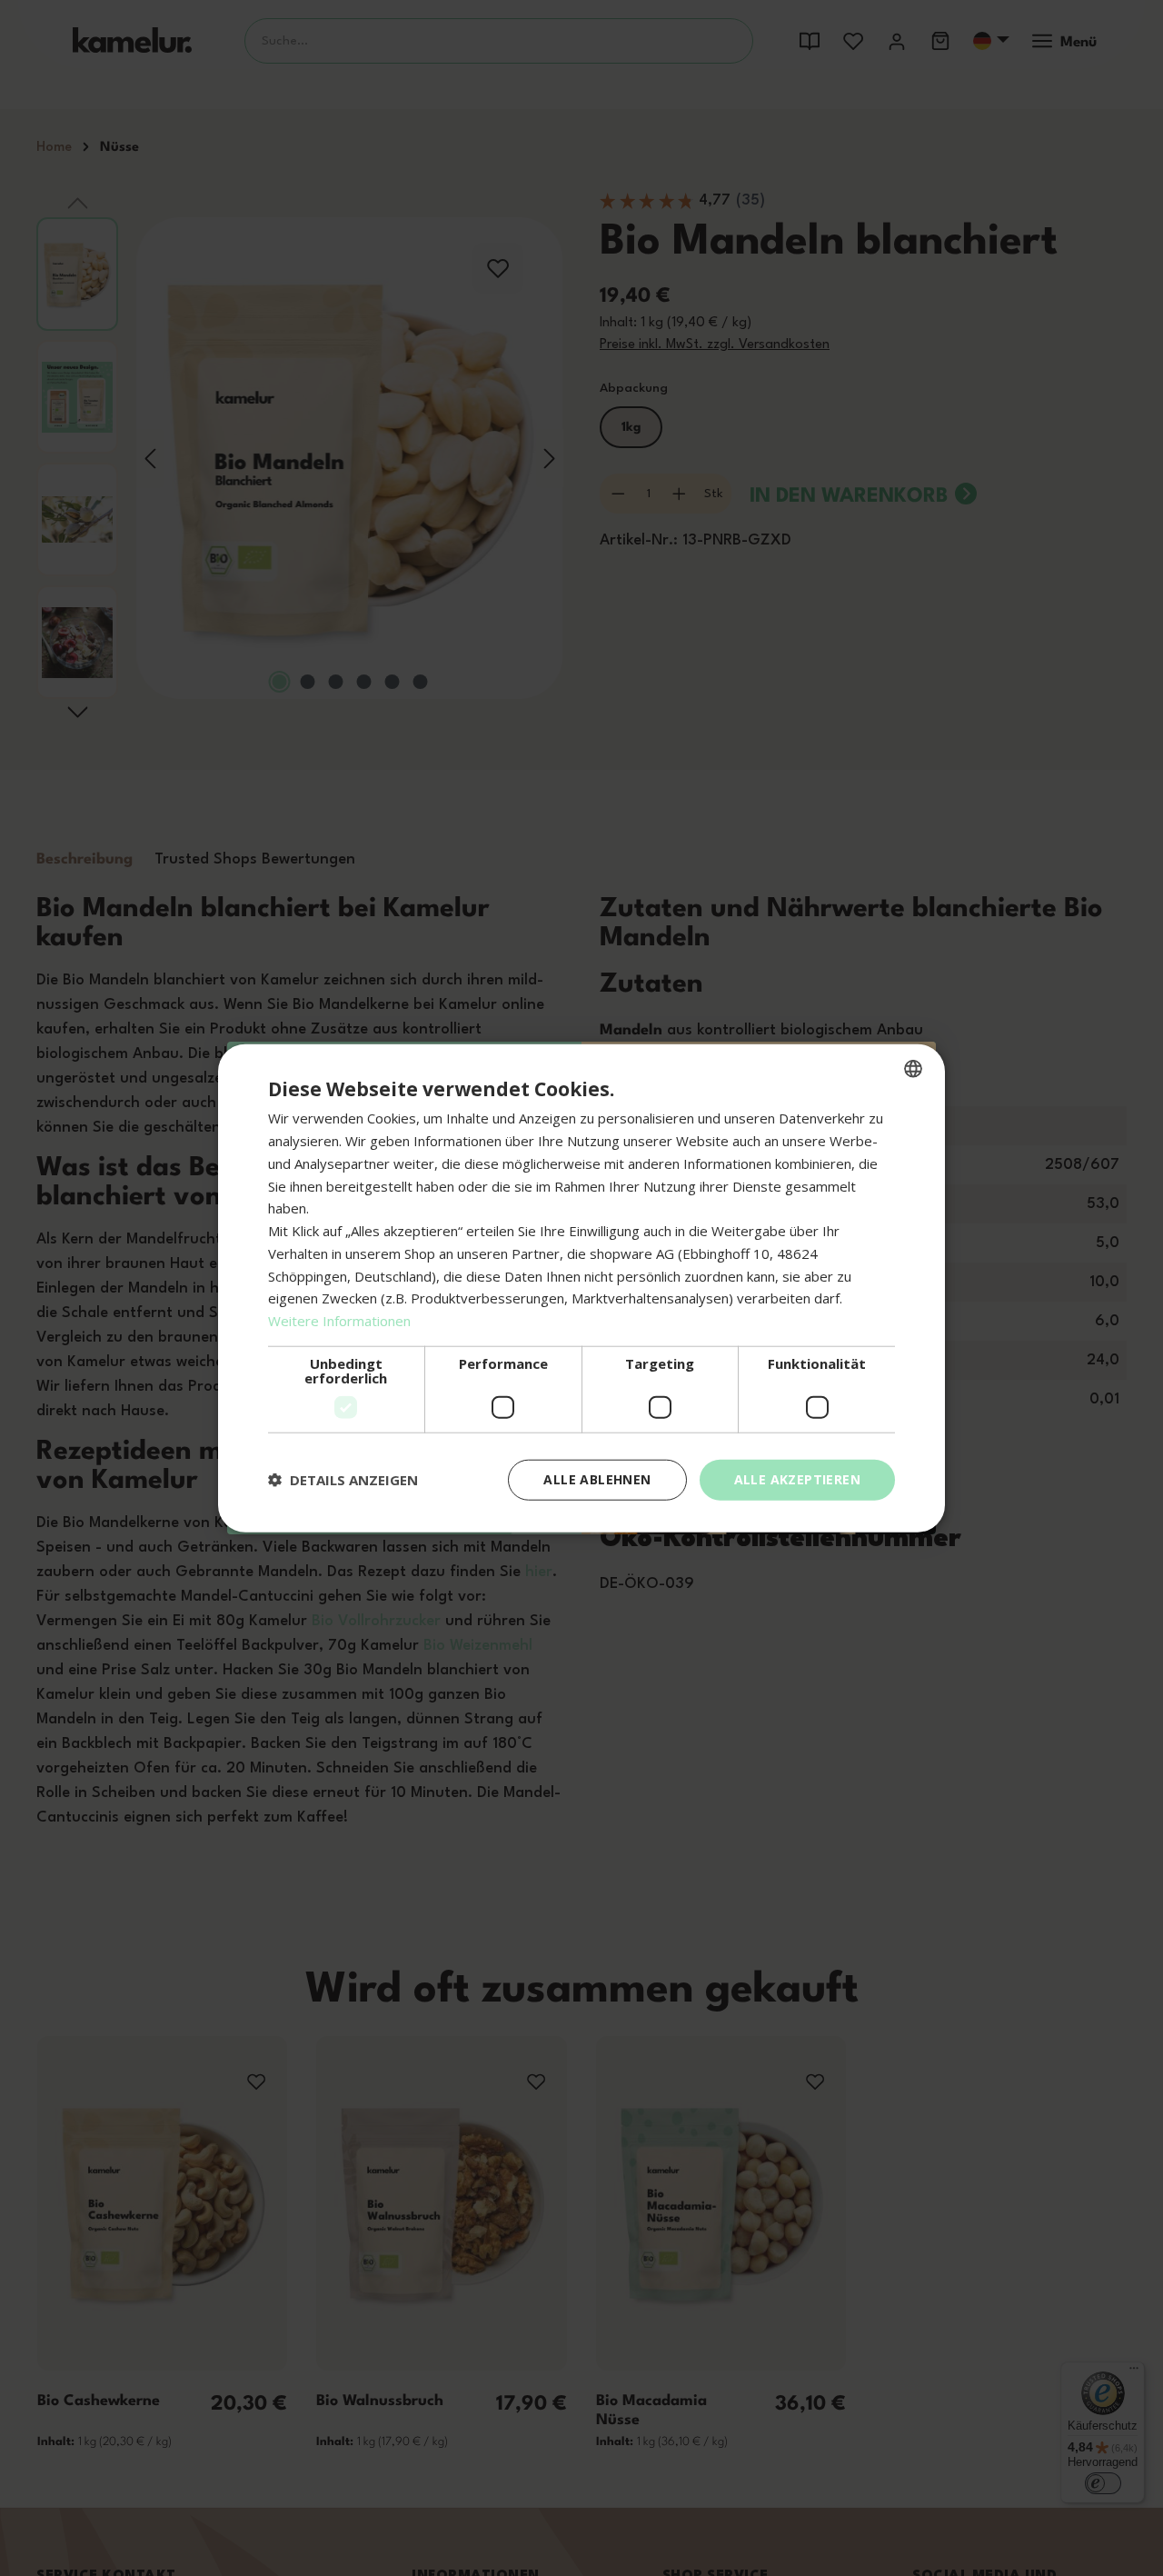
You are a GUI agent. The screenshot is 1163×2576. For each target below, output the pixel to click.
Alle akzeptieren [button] (797, 1479)
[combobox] (913, 1069)
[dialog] (581, 1288)
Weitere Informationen (339, 1321)
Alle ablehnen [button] (597, 1479)
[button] (343, 1480)
